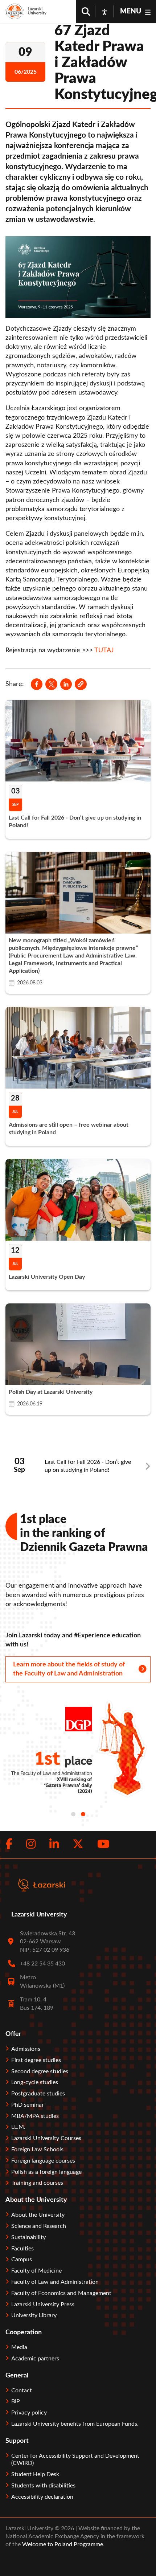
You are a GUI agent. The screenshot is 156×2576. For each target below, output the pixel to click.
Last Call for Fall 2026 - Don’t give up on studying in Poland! (88, 1466)
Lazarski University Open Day (47, 1277)
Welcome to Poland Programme (62, 2544)
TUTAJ (105, 650)
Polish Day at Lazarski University (51, 1392)
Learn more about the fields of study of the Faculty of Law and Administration (69, 1669)
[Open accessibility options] (104, 12)
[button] (81, 684)
